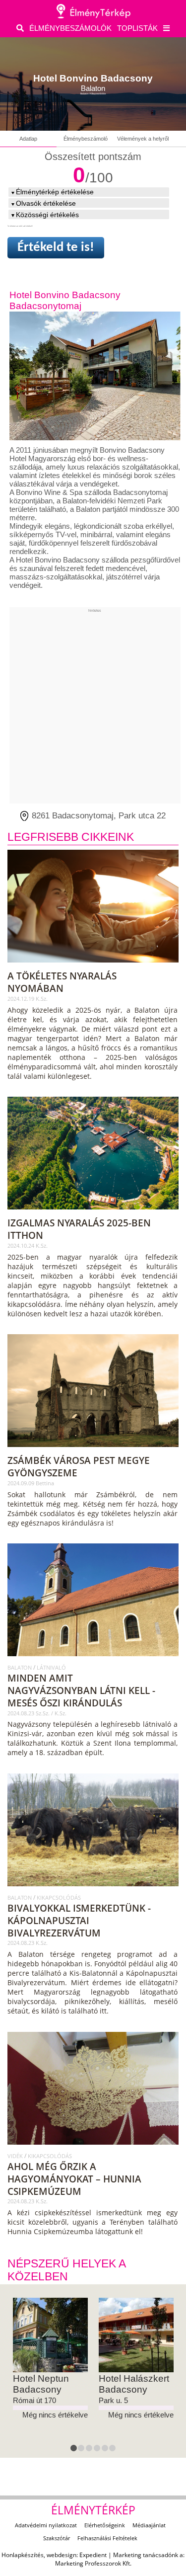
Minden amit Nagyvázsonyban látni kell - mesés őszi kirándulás (81, 1690)
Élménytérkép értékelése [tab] (55, 192)
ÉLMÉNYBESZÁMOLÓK (70, 28)
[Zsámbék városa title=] (94, 1450)
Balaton (20, 1667)
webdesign (62, 2555)
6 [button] (114, 2450)
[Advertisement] (93, 706)
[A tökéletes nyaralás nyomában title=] (94, 966)
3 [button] (90, 2450)
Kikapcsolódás (59, 1897)
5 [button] (106, 2450)
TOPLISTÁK (137, 28)
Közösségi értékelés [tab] (47, 215)
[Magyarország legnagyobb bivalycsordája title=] (94, 1890)
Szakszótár (57, 2538)
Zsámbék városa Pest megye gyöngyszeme (79, 1466)
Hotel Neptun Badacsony (41, 2384)
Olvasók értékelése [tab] (46, 203)
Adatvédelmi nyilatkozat (46, 2525)
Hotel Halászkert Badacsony (134, 2384)
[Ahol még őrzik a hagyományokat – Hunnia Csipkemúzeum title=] (94, 2148)
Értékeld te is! (56, 248)
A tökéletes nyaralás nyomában (62, 982)
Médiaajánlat (149, 2525)
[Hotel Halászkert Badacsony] (136, 2335)
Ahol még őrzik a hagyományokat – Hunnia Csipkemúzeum (74, 2179)
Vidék (16, 2156)
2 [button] (82, 2450)
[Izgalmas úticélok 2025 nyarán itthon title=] (94, 1213)
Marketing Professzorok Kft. (93, 2563)
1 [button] (75, 2450)
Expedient (93, 2555)
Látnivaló (51, 1667)
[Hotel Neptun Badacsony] (50, 2335)
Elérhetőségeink (105, 2525)
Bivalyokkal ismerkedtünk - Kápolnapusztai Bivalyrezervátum (79, 1920)
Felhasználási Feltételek (107, 2538)
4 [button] (98, 2450)
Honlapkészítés (23, 2555)
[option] (50, 2359)
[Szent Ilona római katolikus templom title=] (94, 1660)
